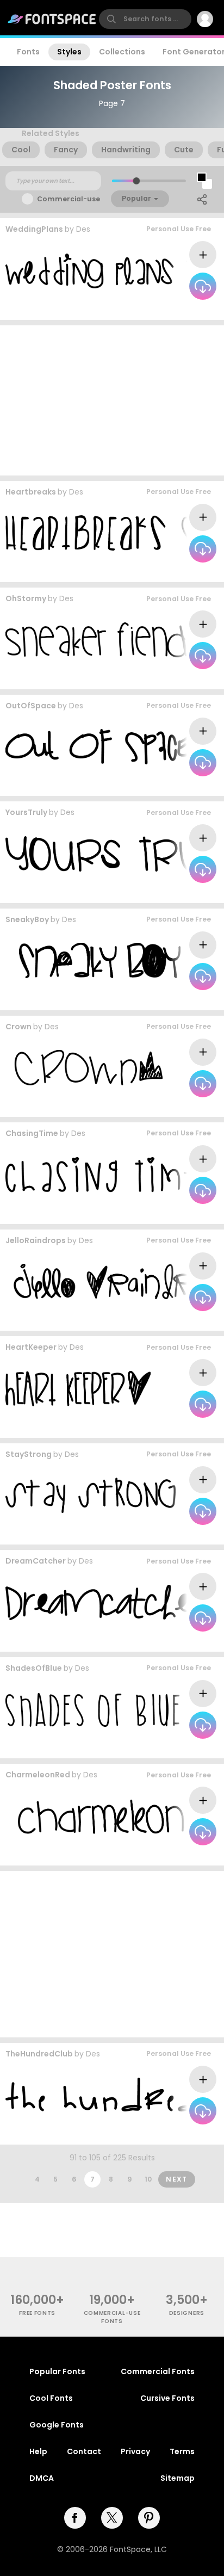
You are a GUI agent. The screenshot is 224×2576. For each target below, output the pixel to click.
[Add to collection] (203, 255)
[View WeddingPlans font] (107, 271)
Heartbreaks (31, 492)
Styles (69, 52)
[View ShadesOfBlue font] (113, 1709)
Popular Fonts (57, 2371)
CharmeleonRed (38, 1775)
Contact (84, 2451)
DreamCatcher (36, 1561)
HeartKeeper (31, 1347)
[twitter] (112, 2518)
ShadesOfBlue (34, 1668)
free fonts (37, 2313)
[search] (145, 19)
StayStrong (29, 1454)
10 (148, 2179)
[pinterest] (149, 2518)
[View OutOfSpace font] (109, 747)
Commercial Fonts (158, 2371)
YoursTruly (26, 812)
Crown (18, 1027)
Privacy (135, 2451)
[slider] (136, 181)
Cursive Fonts (167, 2398)
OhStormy (26, 598)
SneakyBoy (27, 919)
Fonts (28, 52)
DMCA (42, 2478)
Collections (122, 52)
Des (83, 229)
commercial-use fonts (112, 2317)
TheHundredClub (39, 2054)
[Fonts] (52, 19)
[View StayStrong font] (91, 1495)
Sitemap (178, 2478)
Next (177, 2179)
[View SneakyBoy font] (93, 960)
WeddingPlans (34, 229)
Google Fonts (57, 2425)
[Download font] (203, 286)
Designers (187, 2313)
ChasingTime (32, 1133)
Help (38, 2451)
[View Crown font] (84, 1068)
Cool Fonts (51, 2398)
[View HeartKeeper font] (78, 1389)
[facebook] (75, 2518)
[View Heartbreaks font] (108, 533)
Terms (182, 2451)
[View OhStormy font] (105, 640)
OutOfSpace (31, 706)
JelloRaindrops (36, 1240)
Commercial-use (69, 199)
